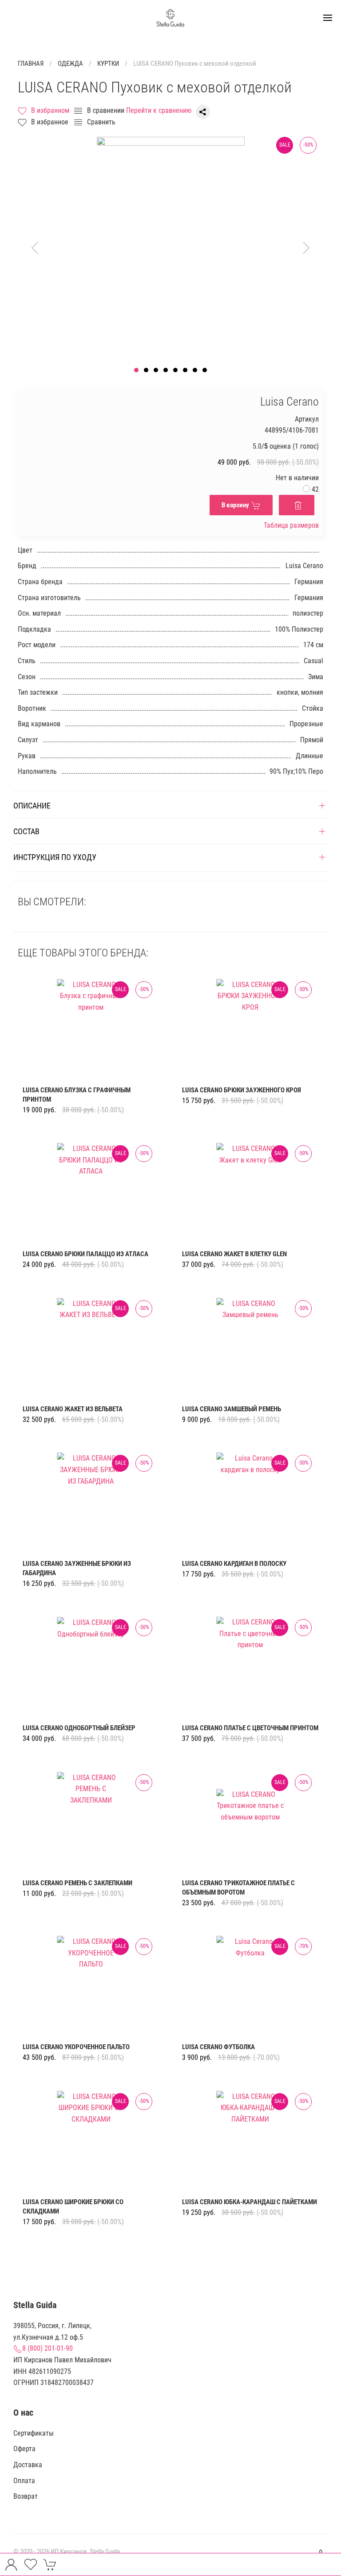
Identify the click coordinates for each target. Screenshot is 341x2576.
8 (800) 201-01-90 (48, 2348)
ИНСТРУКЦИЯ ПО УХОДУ (55, 857)
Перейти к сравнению (159, 110)
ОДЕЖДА (70, 64)
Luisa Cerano (289, 402)
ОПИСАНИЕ (32, 806)
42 (314, 489)
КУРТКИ (108, 64)
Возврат (26, 2496)
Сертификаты (34, 2433)
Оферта (24, 2449)
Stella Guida (105, 2552)
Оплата (24, 2481)
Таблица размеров (291, 525)
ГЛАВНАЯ (31, 64)
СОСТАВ (26, 831)
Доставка (28, 2465)
